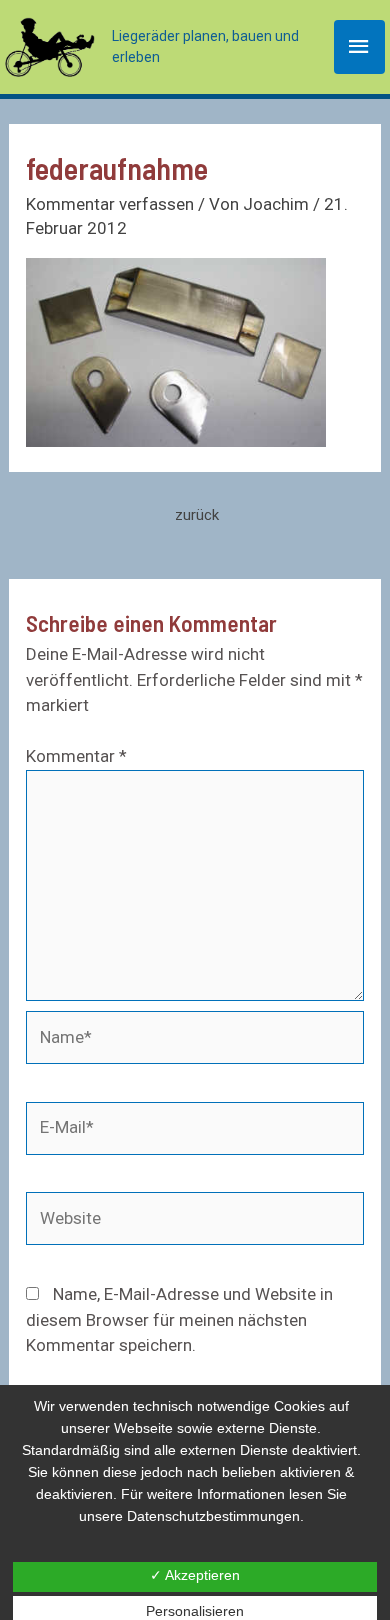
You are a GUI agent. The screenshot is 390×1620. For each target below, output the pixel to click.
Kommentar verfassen (110, 204)
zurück (197, 515)
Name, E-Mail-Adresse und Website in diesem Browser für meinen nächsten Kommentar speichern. (179, 1319)
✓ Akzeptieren (195, 1575)
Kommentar (76, 756)
